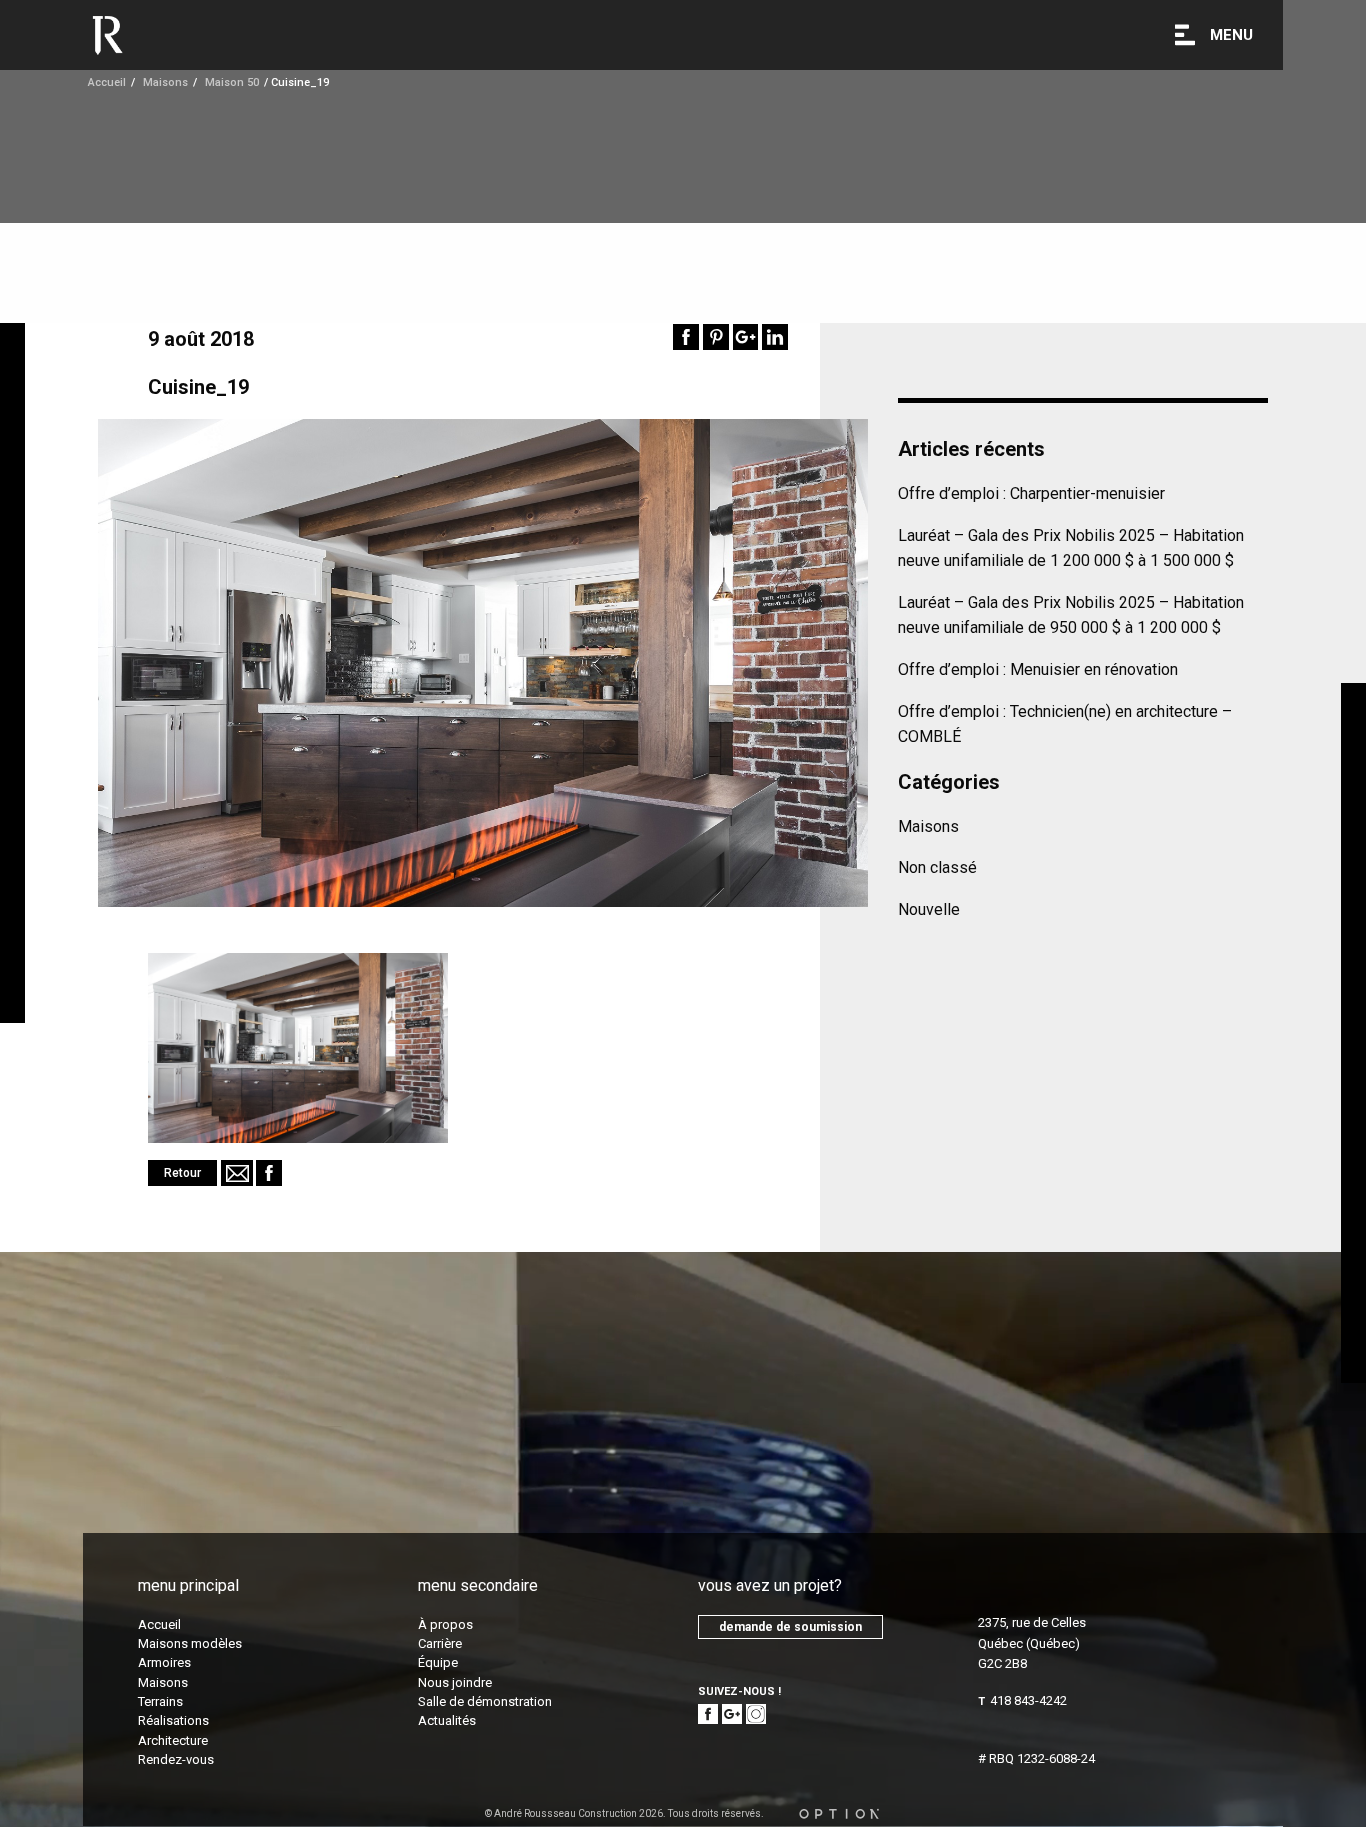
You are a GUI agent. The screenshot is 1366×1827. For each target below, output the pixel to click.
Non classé (937, 867)
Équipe (438, 1662)
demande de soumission (790, 1627)
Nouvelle (929, 909)
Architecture (173, 1740)
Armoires (164, 1662)
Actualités (447, 1720)
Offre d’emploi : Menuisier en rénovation (1038, 669)
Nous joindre (455, 1682)
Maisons (928, 826)
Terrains (160, 1701)
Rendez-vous (176, 1759)
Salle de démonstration (485, 1701)
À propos (445, 1624)
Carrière (440, 1643)
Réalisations (173, 1720)
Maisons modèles (190, 1643)
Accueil (107, 82)
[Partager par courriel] (237, 1173)
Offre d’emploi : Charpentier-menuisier (1031, 493)
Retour (182, 1173)
